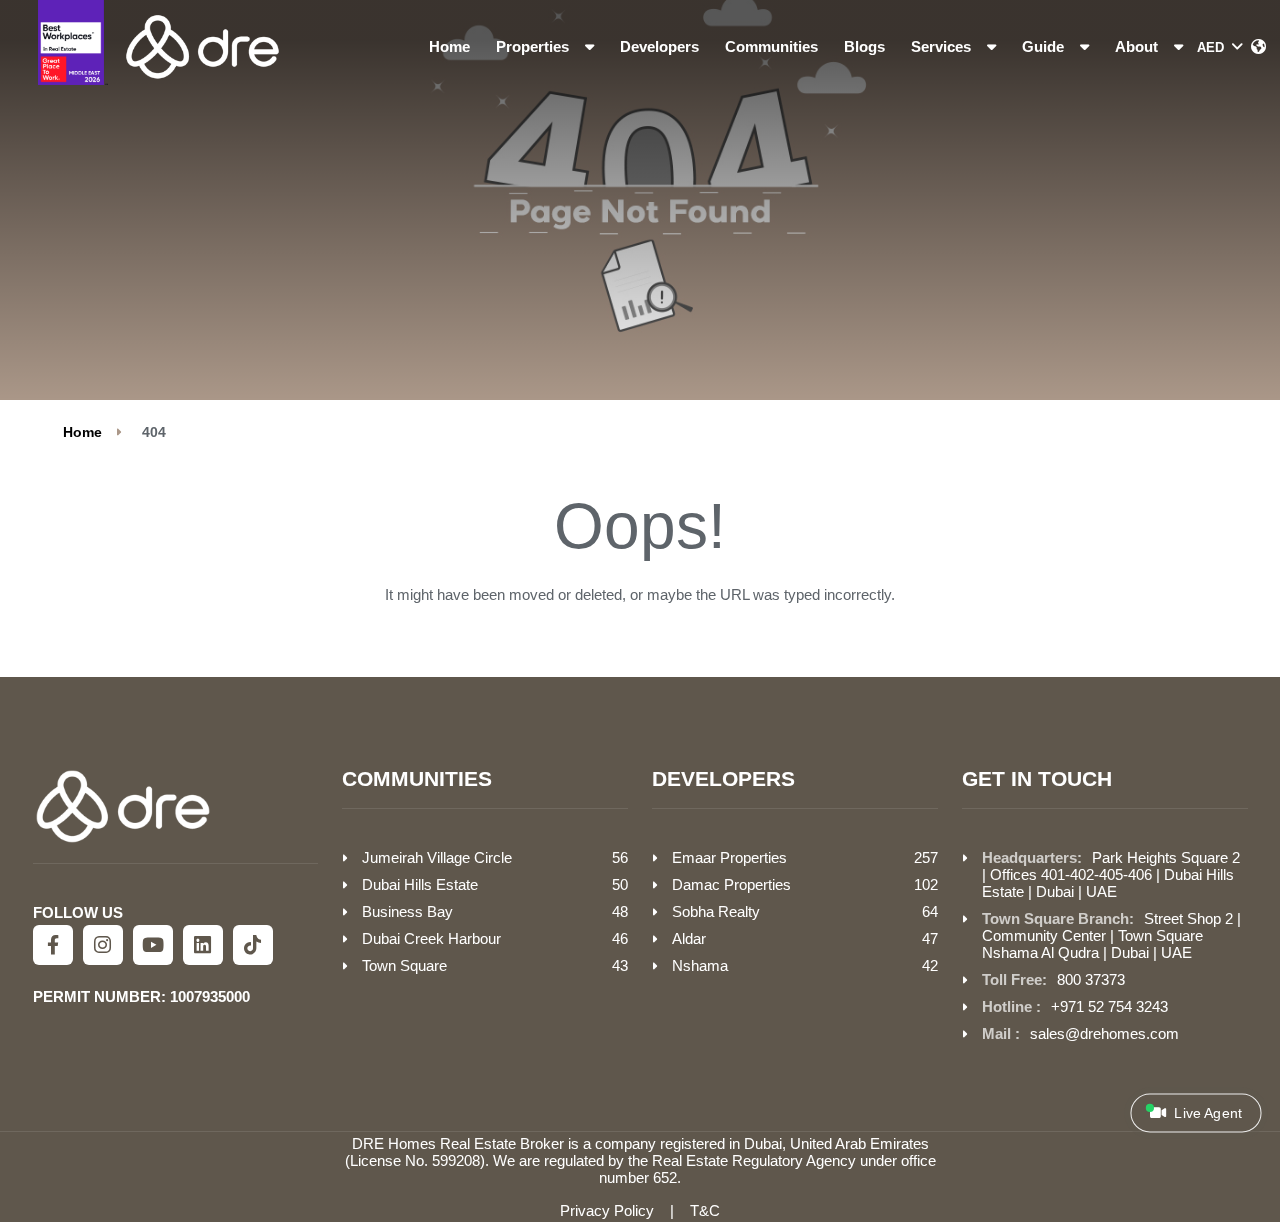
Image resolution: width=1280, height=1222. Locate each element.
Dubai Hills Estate (420, 884)
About (1138, 46)
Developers (659, 46)
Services (943, 46)
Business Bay (407, 911)
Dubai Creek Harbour (431, 938)
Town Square (404, 965)
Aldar (689, 938)
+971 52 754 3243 (1109, 1006)
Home (449, 46)
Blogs (864, 46)
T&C (705, 1210)
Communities (771, 46)
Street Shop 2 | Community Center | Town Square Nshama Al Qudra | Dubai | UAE (1111, 935)
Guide (1045, 46)
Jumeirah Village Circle (437, 857)
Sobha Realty (716, 911)
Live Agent (1206, 1113)
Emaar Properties (729, 857)
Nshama (700, 965)
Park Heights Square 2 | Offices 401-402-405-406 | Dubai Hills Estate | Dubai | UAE (1111, 874)
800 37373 (1091, 979)
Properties (534, 46)
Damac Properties (731, 884)
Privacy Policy (607, 1210)
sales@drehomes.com (1104, 1033)
